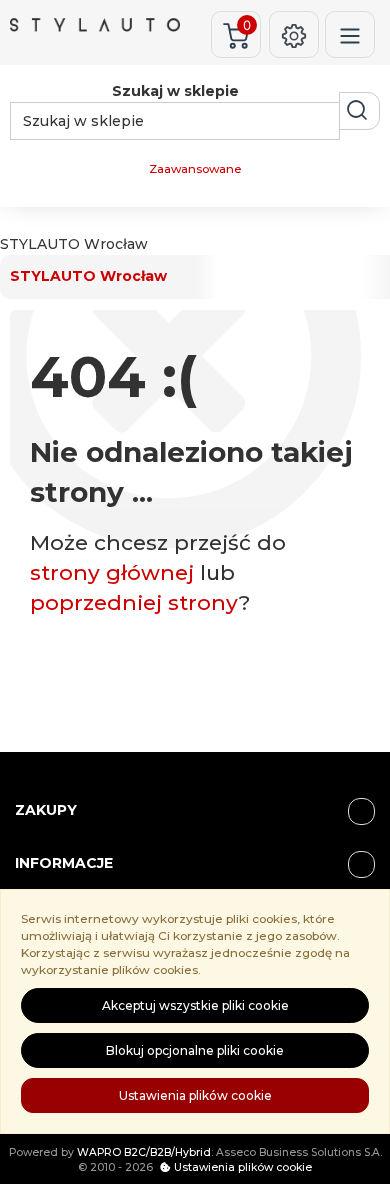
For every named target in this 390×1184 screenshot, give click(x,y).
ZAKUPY (46, 810)
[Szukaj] (359, 111)
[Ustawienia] (294, 34)
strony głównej (112, 572)
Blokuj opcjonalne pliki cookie (195, 1050)
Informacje (64, 863)
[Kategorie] (350, 34)
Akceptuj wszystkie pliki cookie (195, 1005)
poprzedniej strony (134, 602)
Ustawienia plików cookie (195, 1095)
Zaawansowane (195, 169)
